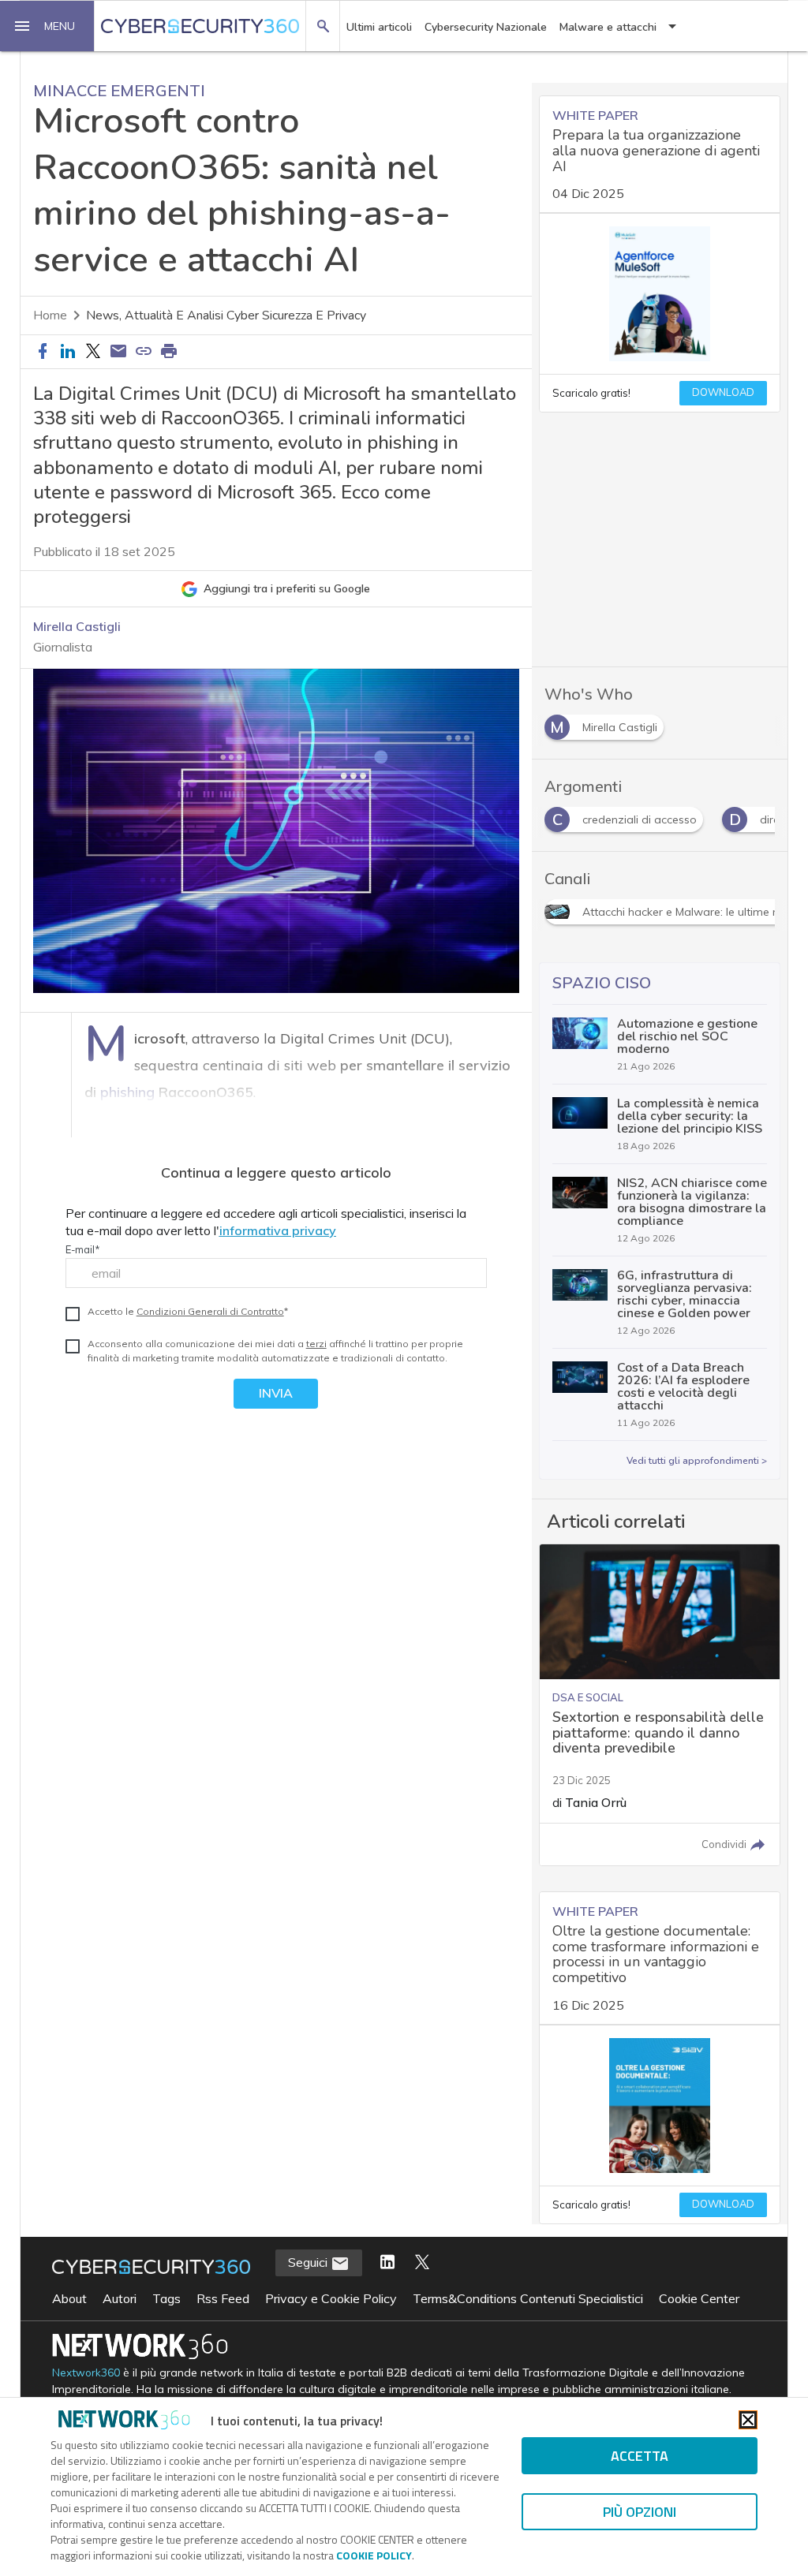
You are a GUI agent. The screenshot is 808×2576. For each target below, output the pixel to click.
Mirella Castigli (77, 626)
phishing (127, 1092)
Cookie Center (699, 2298)
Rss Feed (223, 2298)
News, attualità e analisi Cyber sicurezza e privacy (226, 315)
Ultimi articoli (379, 27)
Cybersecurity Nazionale (486, 27)
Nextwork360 (86, 2373)
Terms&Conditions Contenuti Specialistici (528, 2298)
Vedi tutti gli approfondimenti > (697, 1461)
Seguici (309, 2262)
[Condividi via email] (118, 352)
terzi (316, 1344)
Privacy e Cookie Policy (331, 2298)
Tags (166, 2298)
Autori (120, 2298)
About (69, 2298)
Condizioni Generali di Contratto (210, 1311)
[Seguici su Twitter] (422, 2263)
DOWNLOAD (723, 393)
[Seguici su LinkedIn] (387, 2263)
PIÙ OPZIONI (640, 2512)
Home (50, 315)
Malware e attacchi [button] (608, 27)
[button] (47, 26)
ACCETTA (640, 2456)
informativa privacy (278, 1230)
